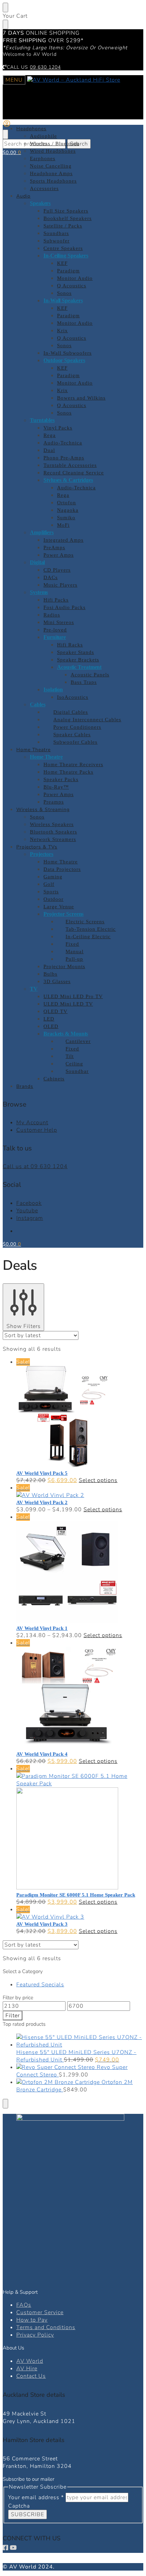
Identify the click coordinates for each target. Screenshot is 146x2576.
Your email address (36, 2497)
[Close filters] (5, 2104)
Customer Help (37, 1130)
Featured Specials (40, 1985)
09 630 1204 (45, 67)
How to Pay (32, 2320)
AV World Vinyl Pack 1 (42, 1628)
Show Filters (24, 1326)
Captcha (19, 2506)
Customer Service (40, 2312)
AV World (30, 2361)
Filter (13, 2016)
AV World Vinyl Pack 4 (42, 1754)
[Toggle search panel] (5, 134)
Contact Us (31, 2376)
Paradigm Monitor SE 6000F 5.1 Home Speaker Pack (76, 1895)
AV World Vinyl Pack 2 (42, 1502)
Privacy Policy (35, 2335)
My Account (32, 1123)
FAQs (24, 2305)
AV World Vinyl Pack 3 (42, 1924)
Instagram (30, 1218)
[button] (12, 153)
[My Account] (7, 126)
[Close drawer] (5, 24)
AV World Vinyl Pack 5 (42, 1473)
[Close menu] (5, 7)
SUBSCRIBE (28, 2514)
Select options (98, 1480)
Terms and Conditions (46, 2327)
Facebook (29, 1203)
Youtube (27, 1211)
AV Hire (27, 2369)
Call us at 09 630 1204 (35, 1166)
